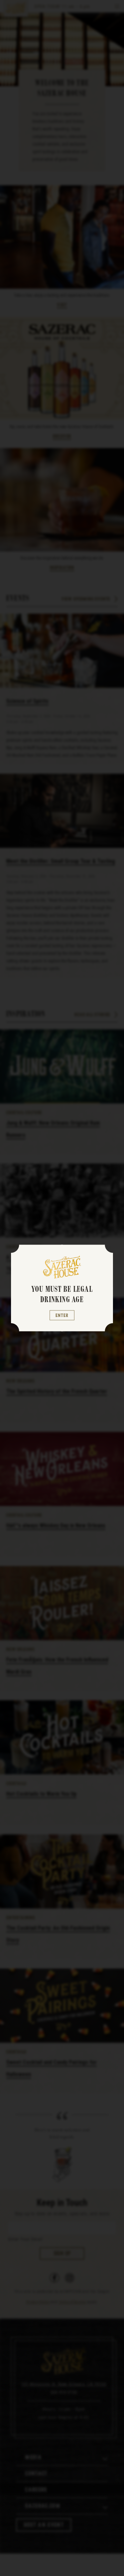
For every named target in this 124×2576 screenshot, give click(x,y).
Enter (62, 1315)
